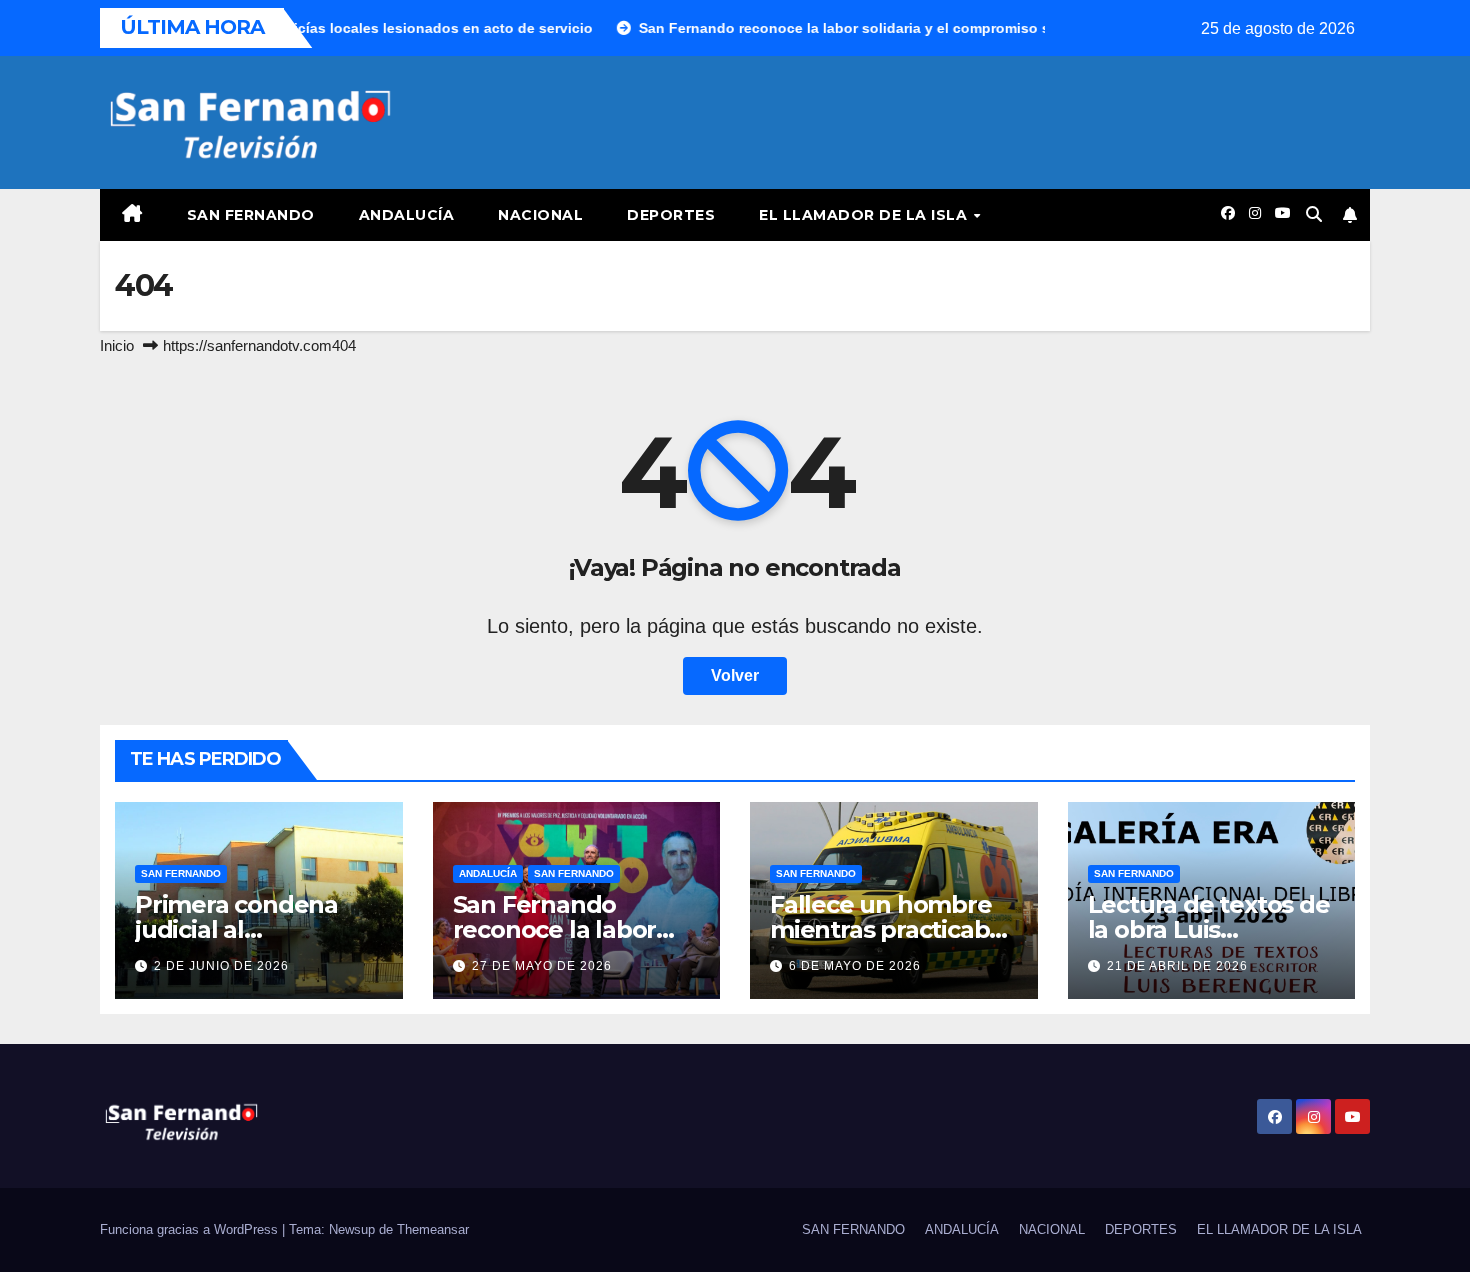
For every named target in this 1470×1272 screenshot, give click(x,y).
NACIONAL (540, 215)
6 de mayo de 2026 (855, 966)
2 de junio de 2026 (221, 966)
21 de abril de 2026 (1177, 966)
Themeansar (433, 1229)
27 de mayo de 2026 (542, 966)
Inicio (117, 345)
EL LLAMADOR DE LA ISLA (865, 215)
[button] (1314, 214)
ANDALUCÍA (407, 215)
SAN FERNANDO (251, 215)
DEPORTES (671, 215)
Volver (735, 675)
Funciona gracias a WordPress (191, 1229)
